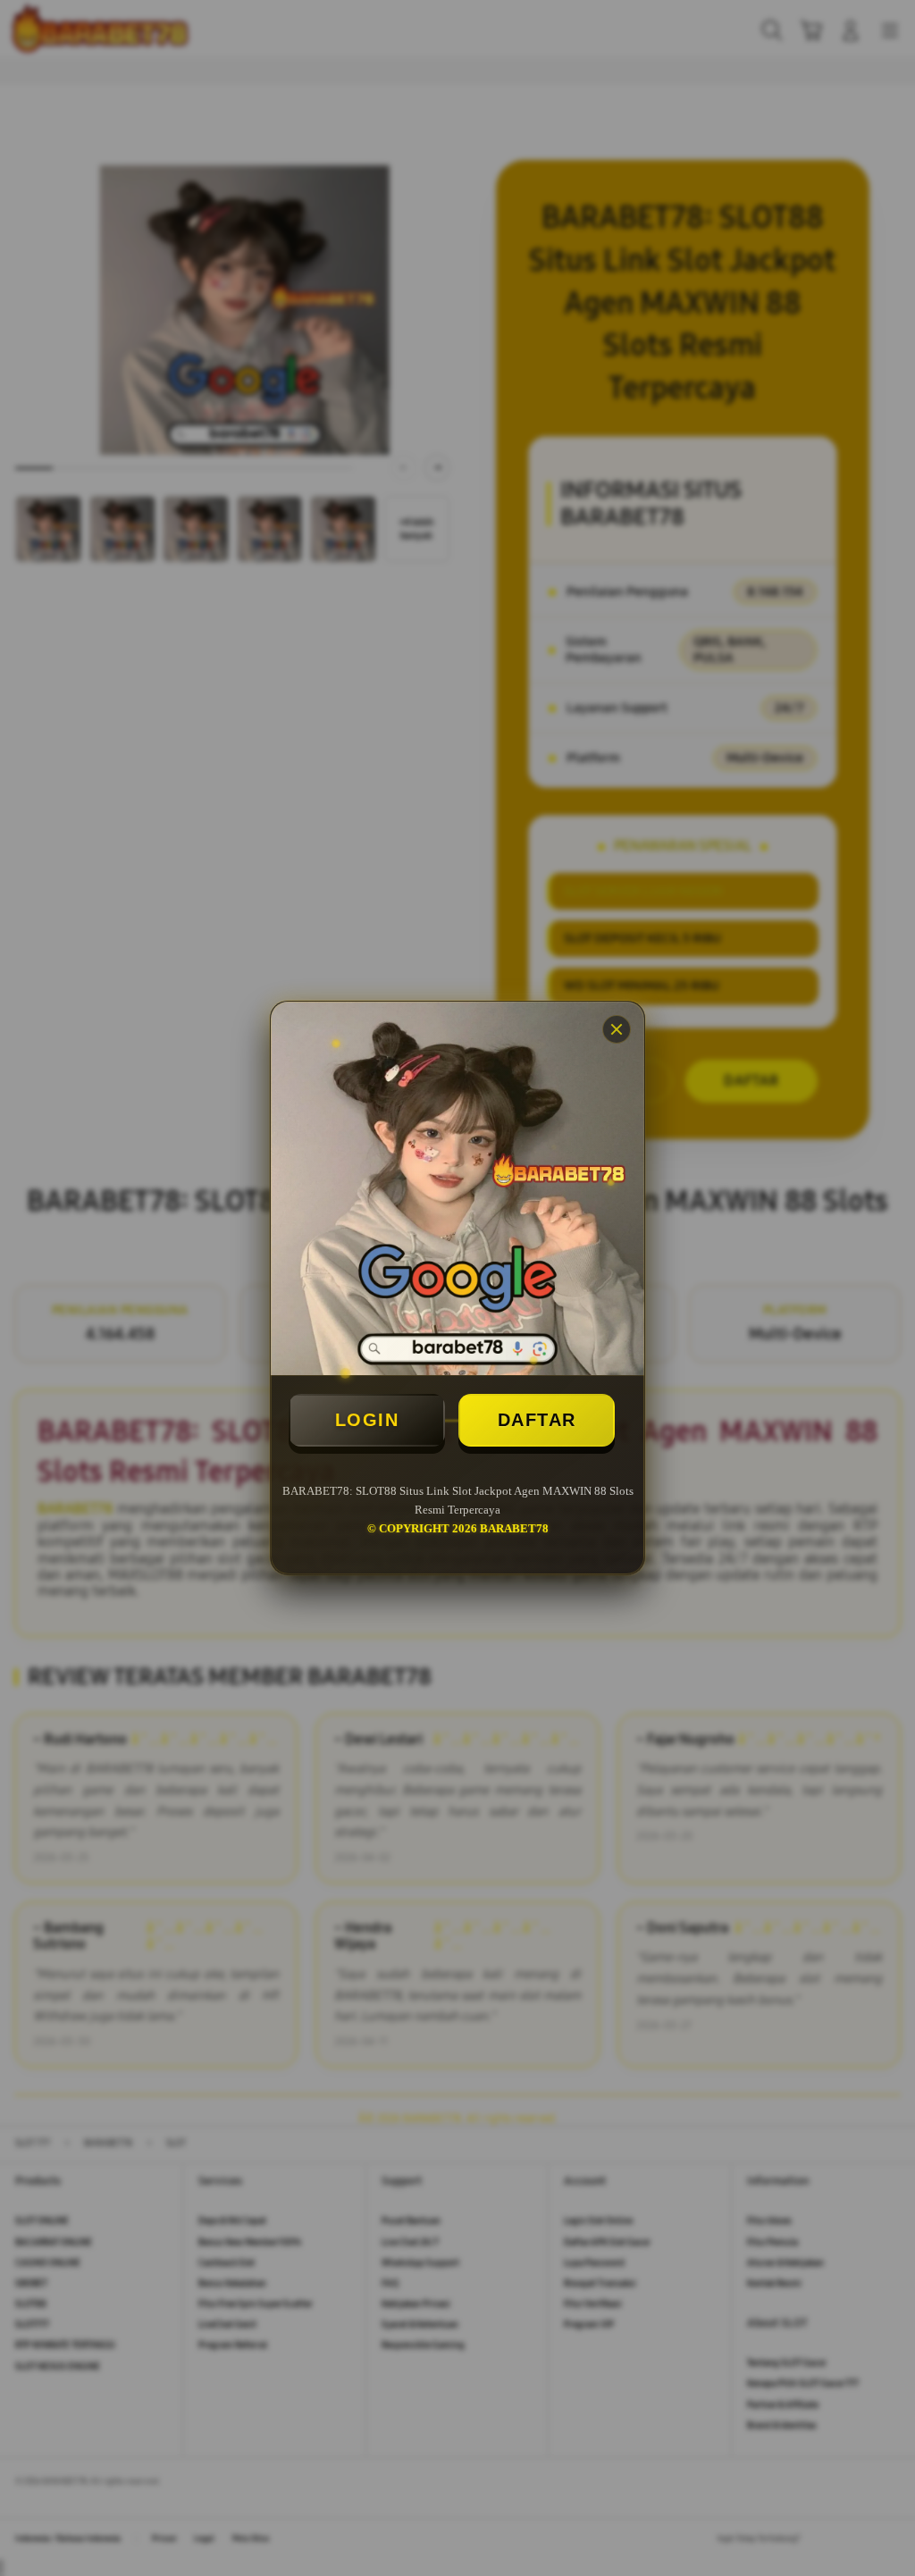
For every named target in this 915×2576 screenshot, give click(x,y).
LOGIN (367, 1420)
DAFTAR (537, 1420)
